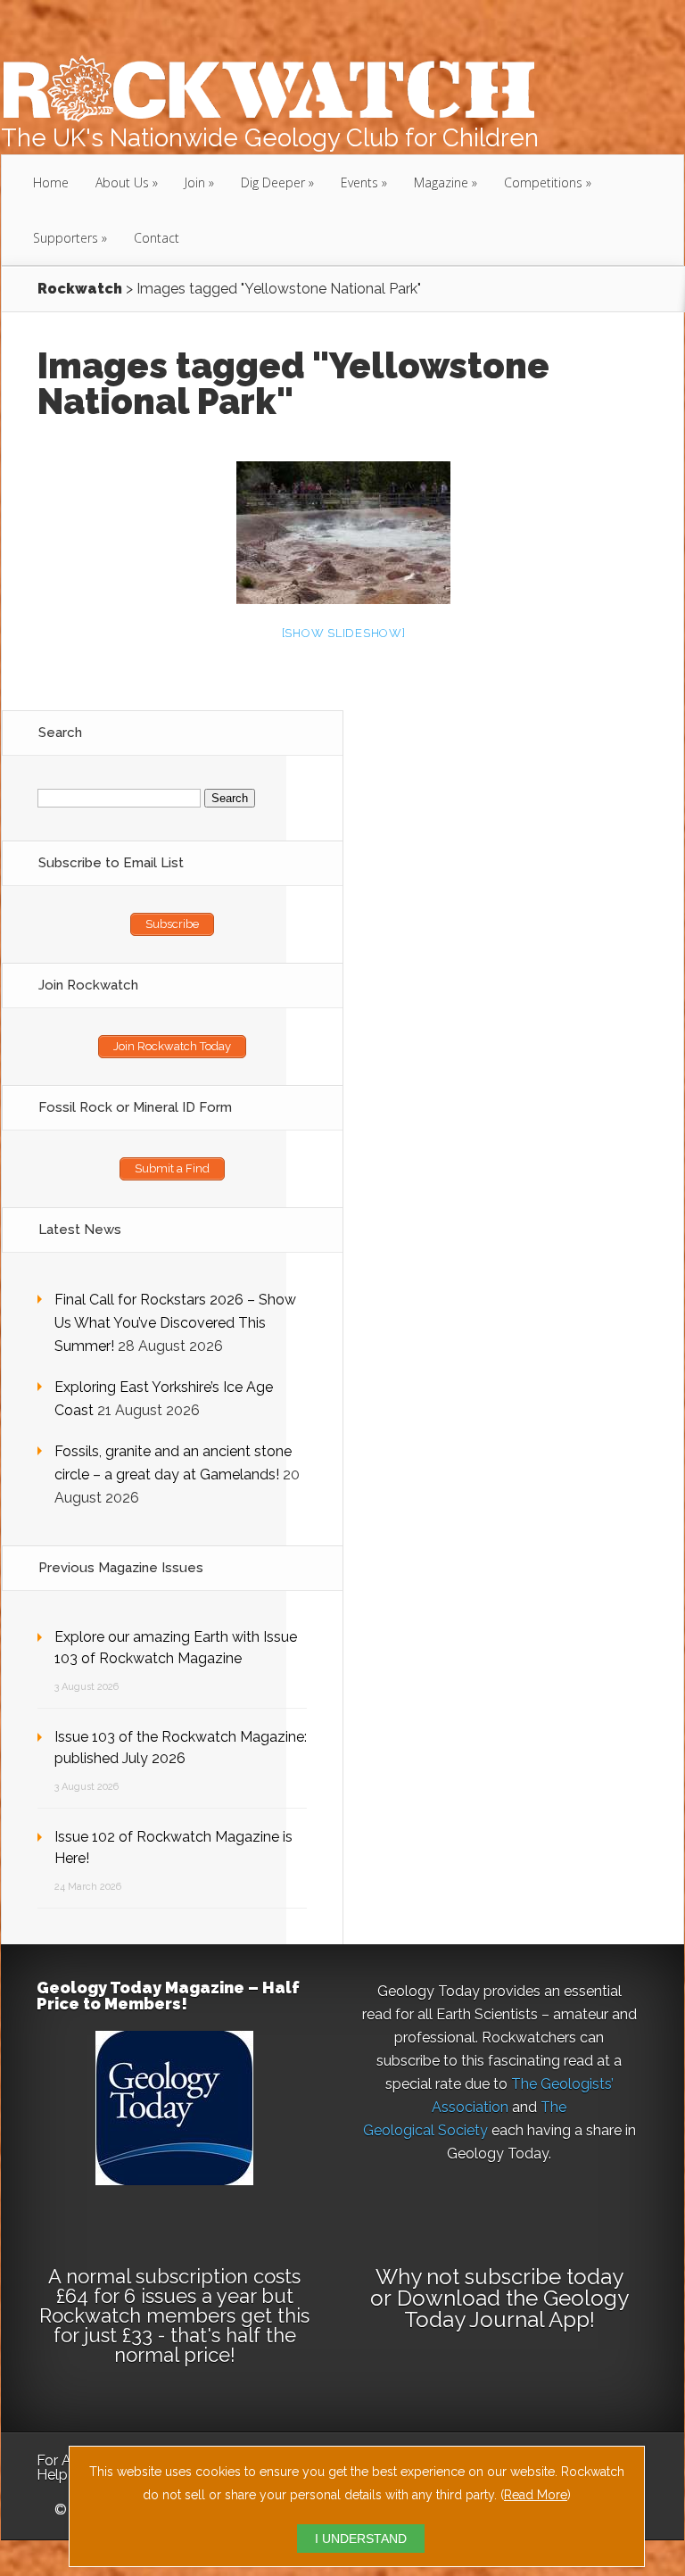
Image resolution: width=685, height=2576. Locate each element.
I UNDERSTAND (361, 2539)
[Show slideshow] (344, 633)
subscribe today (544, 2277)
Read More (536, 2495)
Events (359, 182)
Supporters (66, 238)
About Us (122, 182)
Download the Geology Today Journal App (513, 2309)
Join (195, 182)
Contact (157, 238)
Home (51, 182)
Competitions (543, 182)
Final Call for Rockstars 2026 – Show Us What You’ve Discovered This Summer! (175, 1323)
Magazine (441, 182)
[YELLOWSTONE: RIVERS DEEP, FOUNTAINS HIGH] (343, 533)
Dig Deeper (273, 182)
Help (52, 2475)
